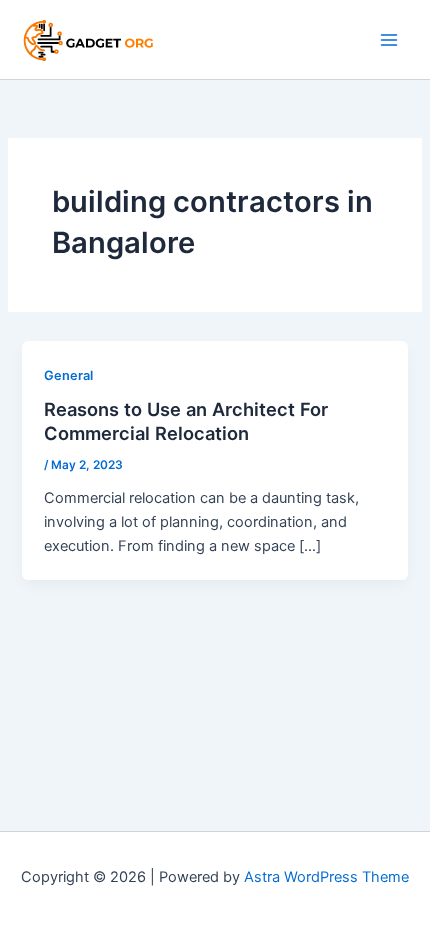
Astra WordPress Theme (326, 877)
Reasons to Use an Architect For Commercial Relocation (186, 421)
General (68, 375)
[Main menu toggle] (389, 40)
